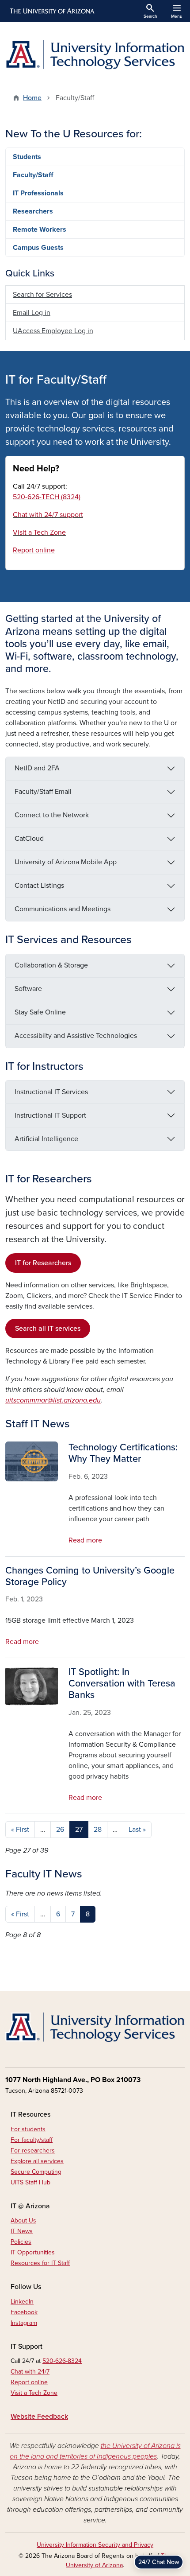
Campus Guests (38, 248)
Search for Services (42, 295)
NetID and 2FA (37, 768)
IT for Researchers (43, 1263)
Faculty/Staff (33, 175)
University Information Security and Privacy (95, 2545)
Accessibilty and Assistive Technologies (76, 1036)
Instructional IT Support (50, 1115)
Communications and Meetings (63, 909)
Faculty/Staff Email (43, 792)
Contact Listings (39, 886)
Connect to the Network (52, 815)
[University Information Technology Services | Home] (95, 55)
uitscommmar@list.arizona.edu (53, 1400)
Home (32, 98)
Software (28, 989)
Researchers (33, 211)
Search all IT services (48, 1329)
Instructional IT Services (51, 1092)
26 (60, 1830)
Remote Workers (40, 229)
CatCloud (29, 839)
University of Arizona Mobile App (66, 862)
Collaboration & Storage (51, 965)
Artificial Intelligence (46, 1139)
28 (98, 1830)
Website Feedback (39, 2417)
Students (27, 157)
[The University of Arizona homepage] (51, 11)
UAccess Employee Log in (53, 331)
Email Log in (32, 313)
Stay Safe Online (40, 1012)
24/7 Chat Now (159, 2562)
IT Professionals (38, 193)
